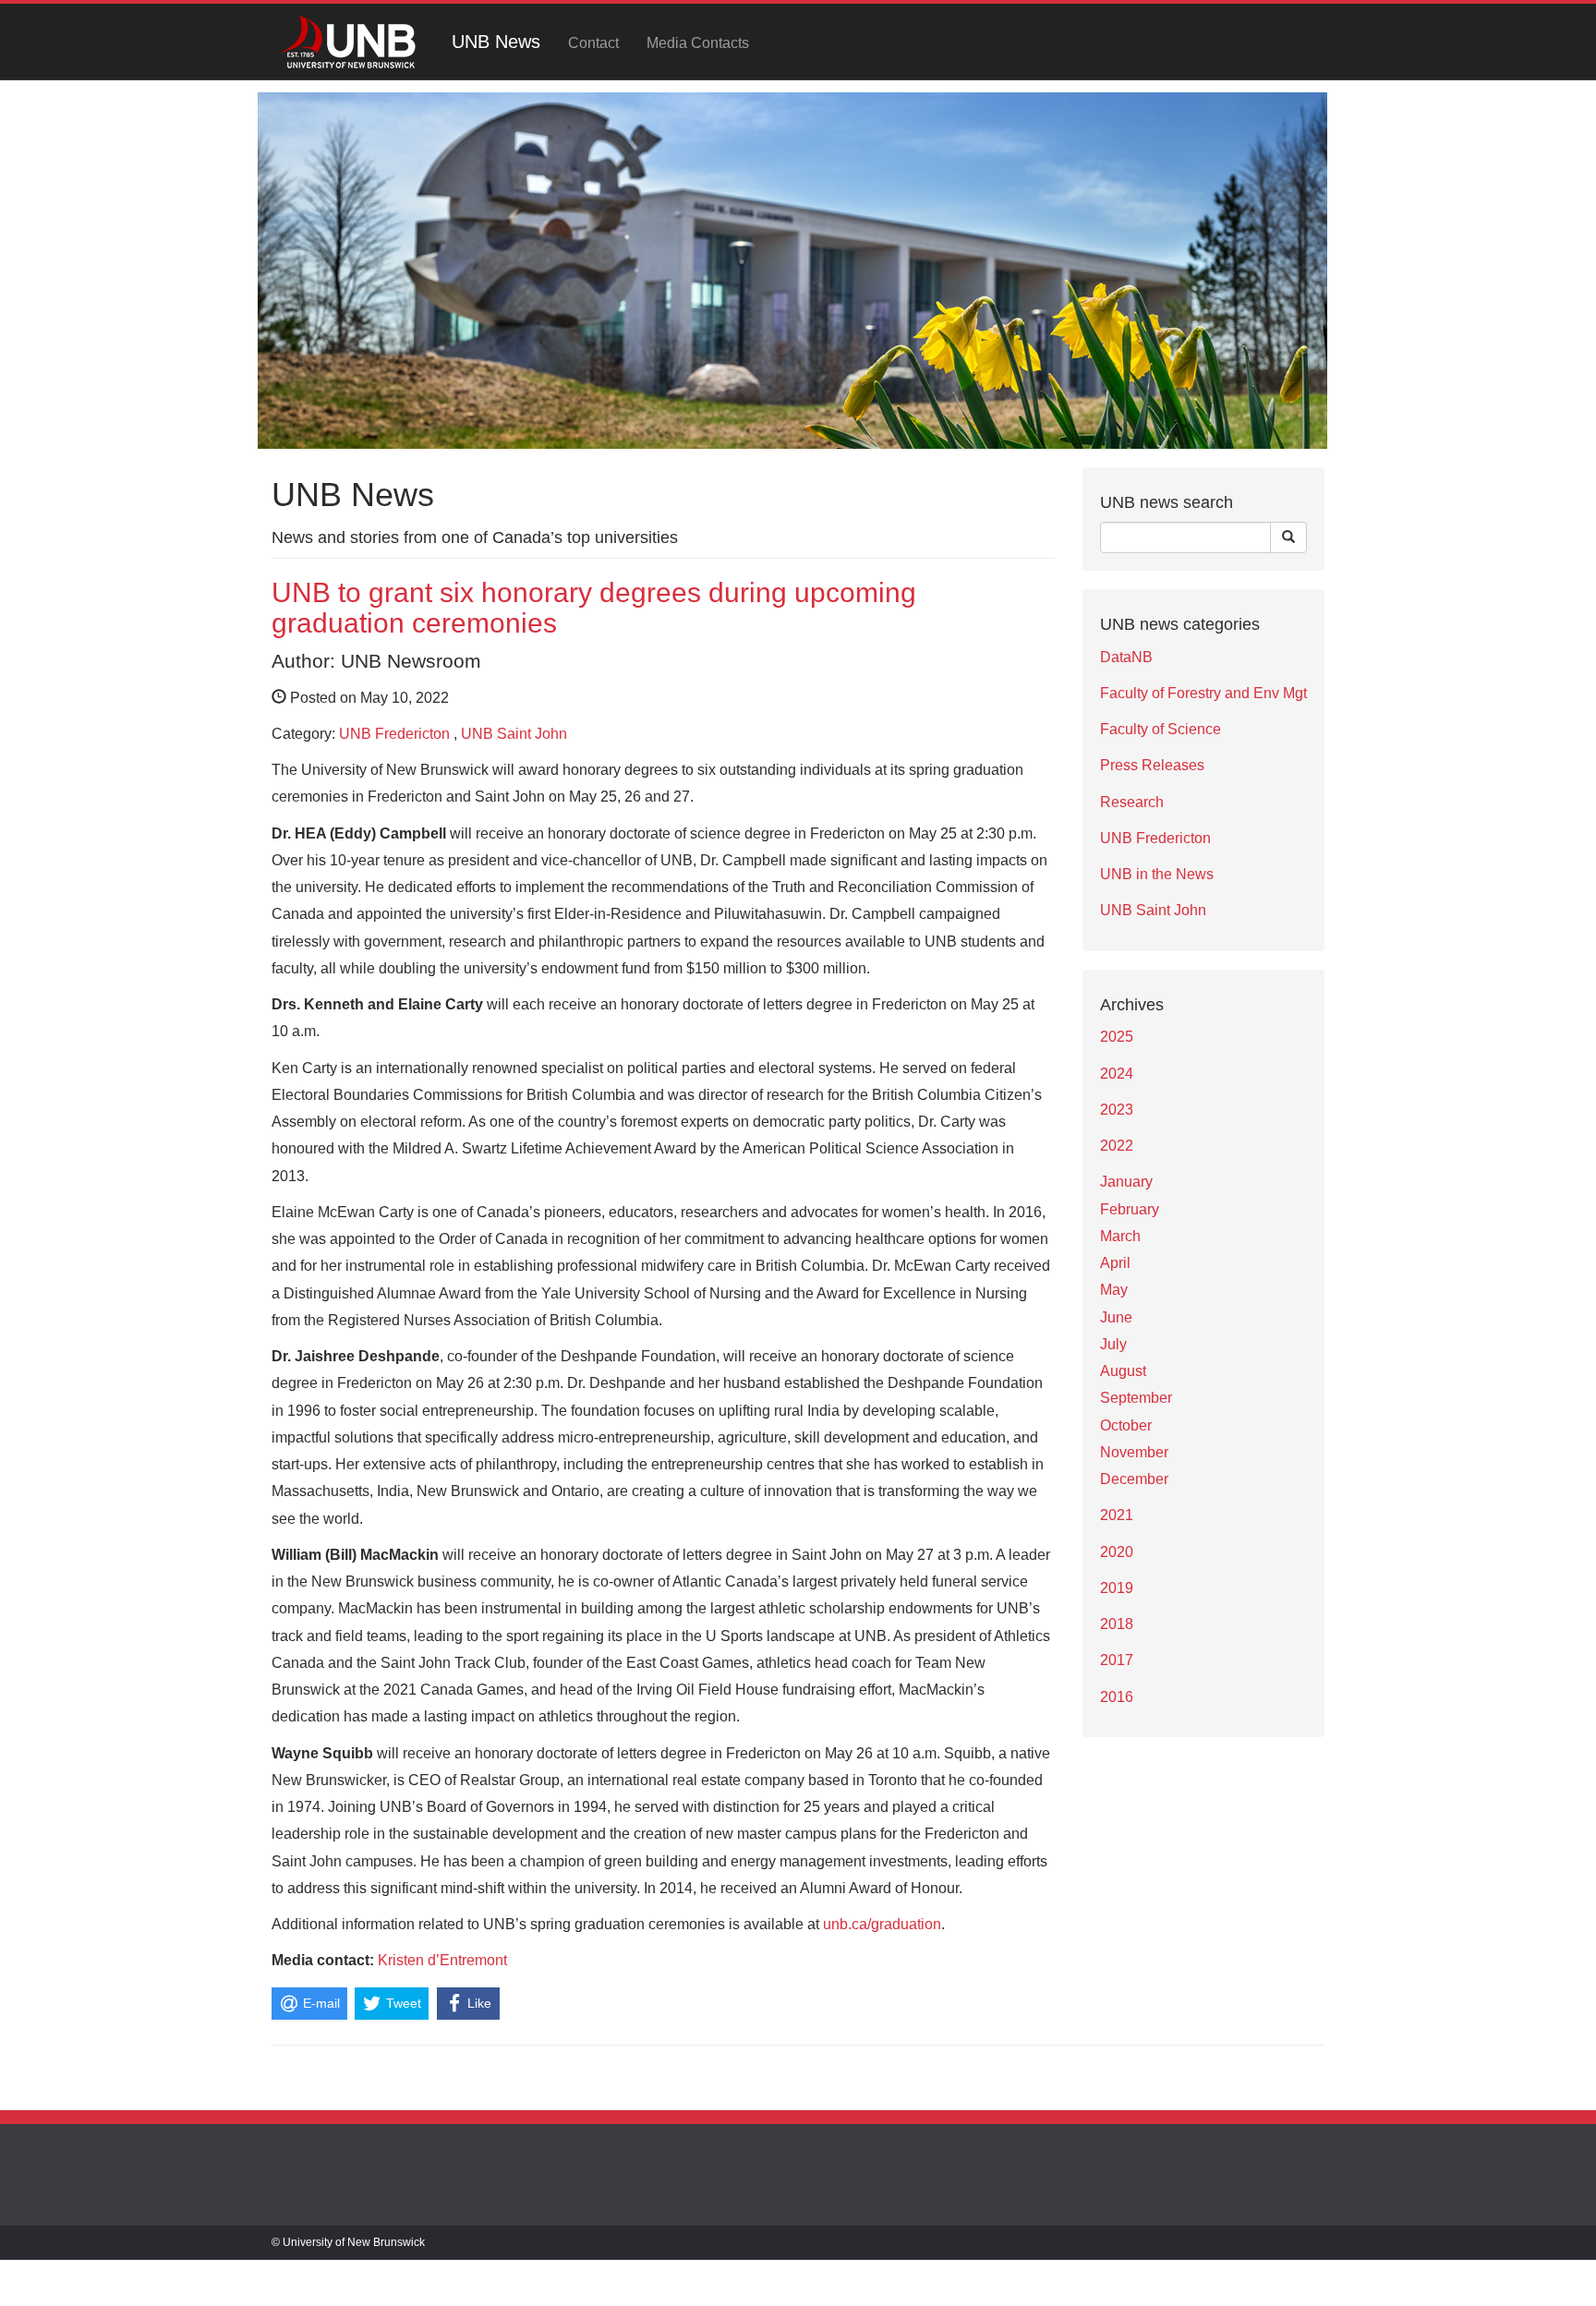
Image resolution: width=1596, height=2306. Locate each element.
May (1114, 1290)
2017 (1117, 1660)
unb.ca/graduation (882, 1924)
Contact (593, 43)
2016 (1117, 1697)
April (1115, 1263)
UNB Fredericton (394, 734)
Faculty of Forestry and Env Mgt (1203, 693)
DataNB (1126, 657)
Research (1132, 802)
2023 (1117, 1110)
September (1136, 1398)
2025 (1117, 1037)
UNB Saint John (514, 734)
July (1113, 1344)
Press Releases (1152, 765)
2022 (1117, 1146)
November (1134, 1452)
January (1126, 1182)
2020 (1117, 1552)
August (1123, 1371)
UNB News (496, 42)
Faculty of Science (1161, 729)
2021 (1117, 1515)
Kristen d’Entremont (442, 1960)
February (1130, 1209)
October (1126, 1425)
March (1120, 1236)
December (1134, 1479)
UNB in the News (1157, 874)
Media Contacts (698, 43)
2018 (1117, 1624)
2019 (1117, 1588)
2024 (1117, 1074)
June (1116, 1317)
